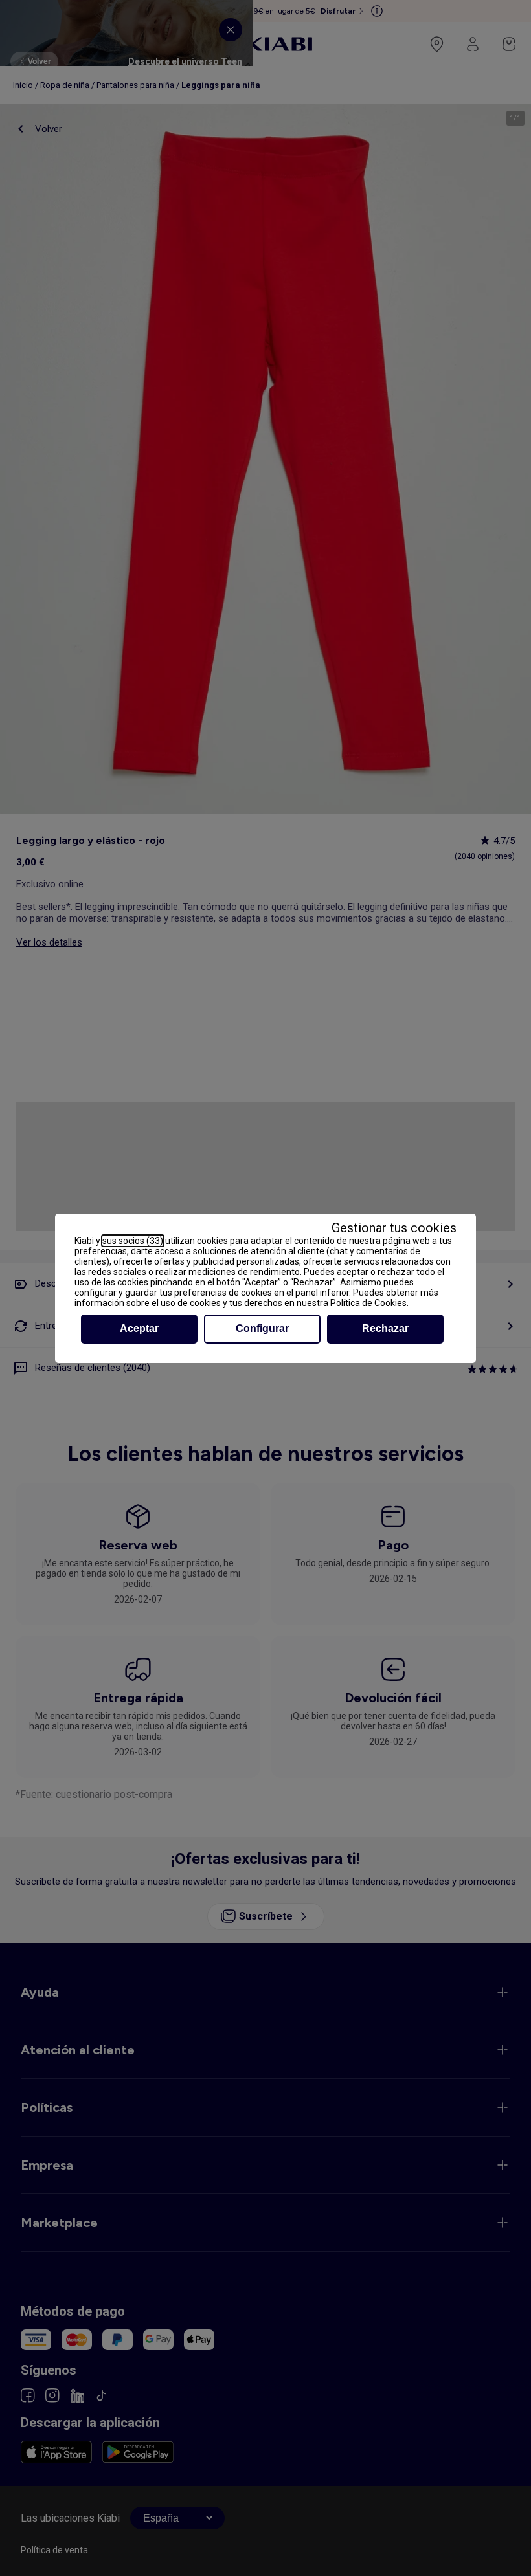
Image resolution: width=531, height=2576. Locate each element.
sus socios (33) (133, 1241)
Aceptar (139, 1328)
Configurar (262, 1328)
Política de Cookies (368, 1303)
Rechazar (385, 1328)
